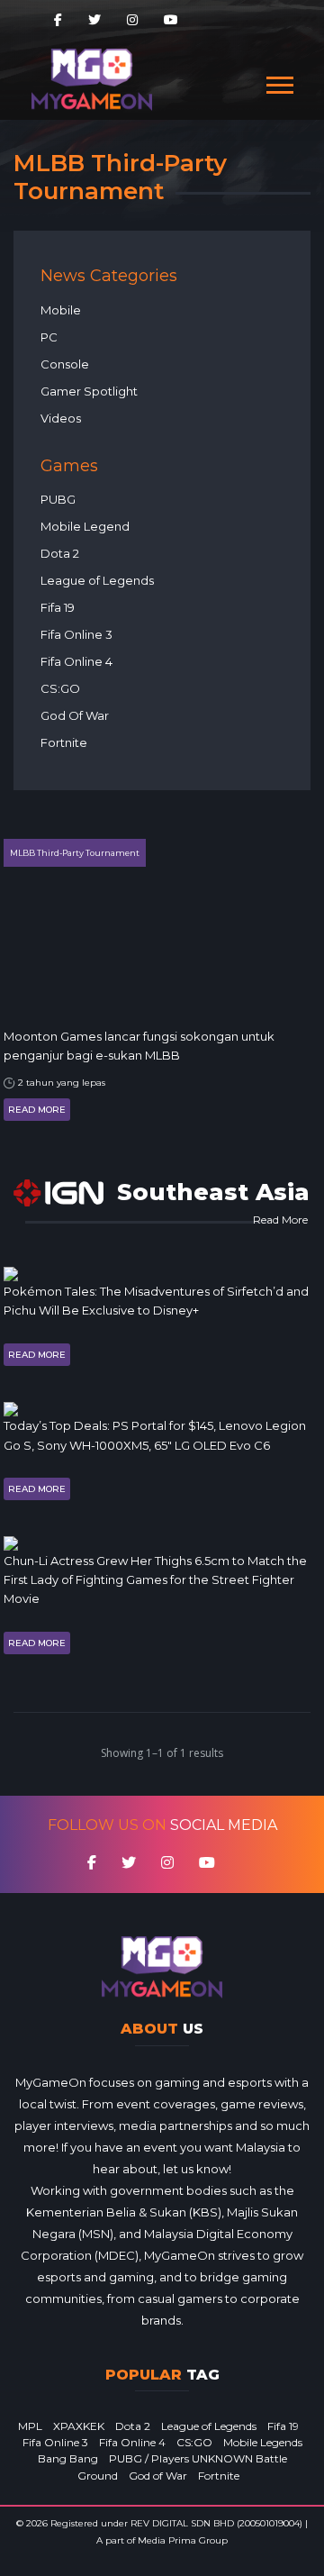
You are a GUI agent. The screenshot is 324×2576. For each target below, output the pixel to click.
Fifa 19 (58, 607)
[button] (279, 82)
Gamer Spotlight (89, 391)
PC (49, 337)
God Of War (75, 715)
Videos (61, 418)
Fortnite (64, 742)
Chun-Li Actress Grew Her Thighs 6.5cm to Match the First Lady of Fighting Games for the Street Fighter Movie (155, 1580)
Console (65, 364)
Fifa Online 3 (76, 634)
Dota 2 (60, 553)
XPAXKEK (79, 2426)
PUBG (58, 499)
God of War (158, 2476)
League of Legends (97, 580)
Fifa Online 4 (76, 661)
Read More (37, 1110)
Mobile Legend (85, 526)
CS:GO (60, 688)
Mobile (61, 310)
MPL (30, 2426)
